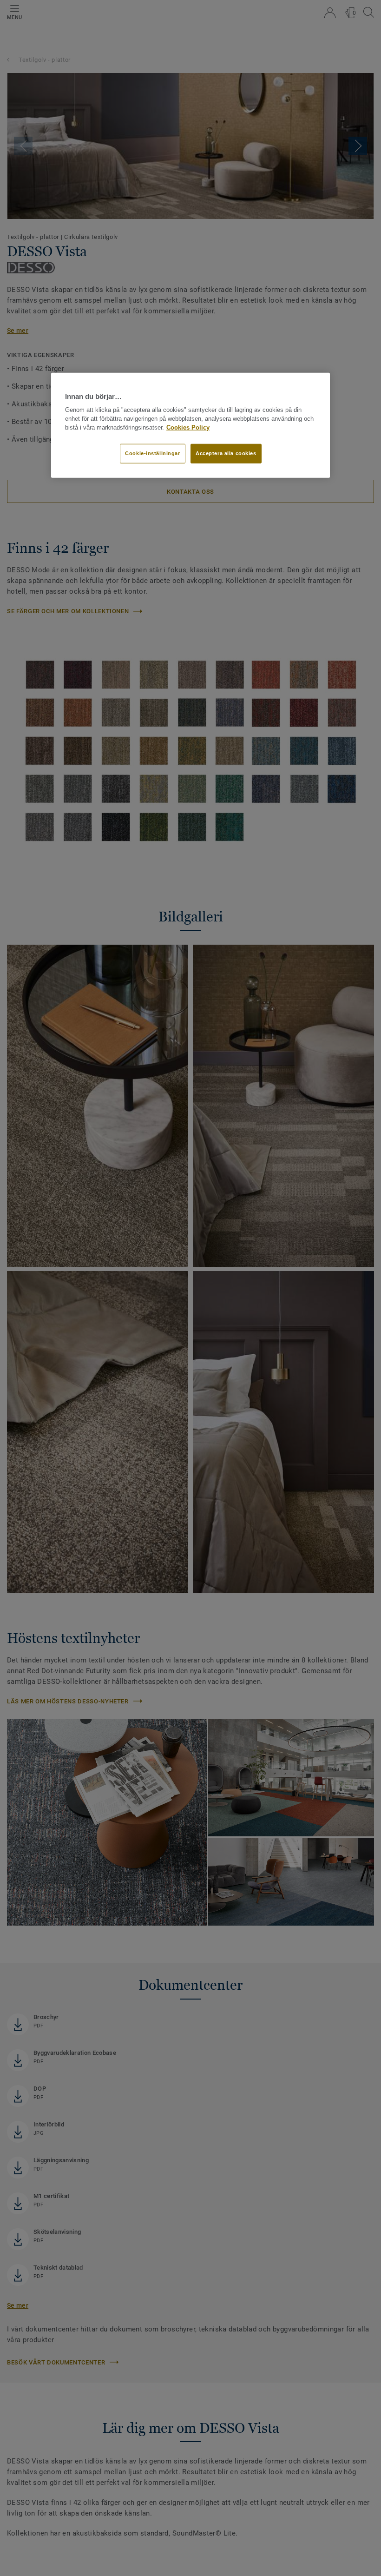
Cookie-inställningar (152, 453)
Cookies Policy (188, 428)
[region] (190, 425)
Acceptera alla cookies (226, 453)
